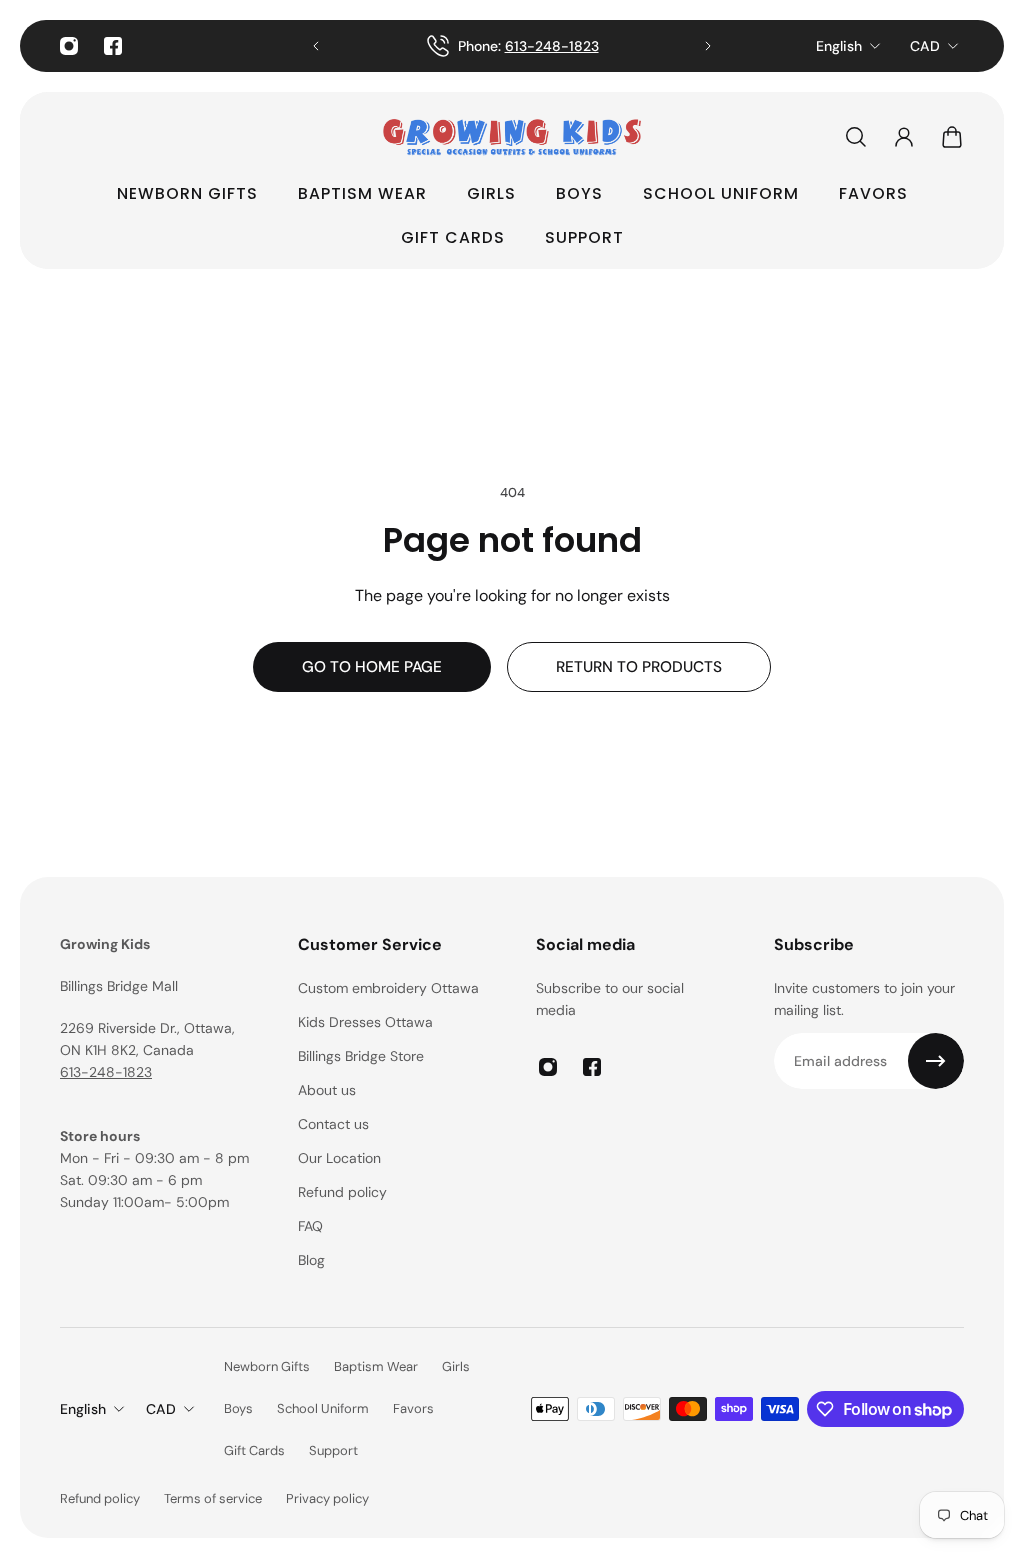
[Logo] (512, 137)
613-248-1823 (551, 46)
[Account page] (904, 137)
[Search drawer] (856, 137)
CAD (925, 46)
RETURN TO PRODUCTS (639, 667)
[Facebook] (113, 46)
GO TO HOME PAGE (372, 667)
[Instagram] (69, 46)
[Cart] (952, 137)
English (839, 46)
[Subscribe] (936, 1061)
